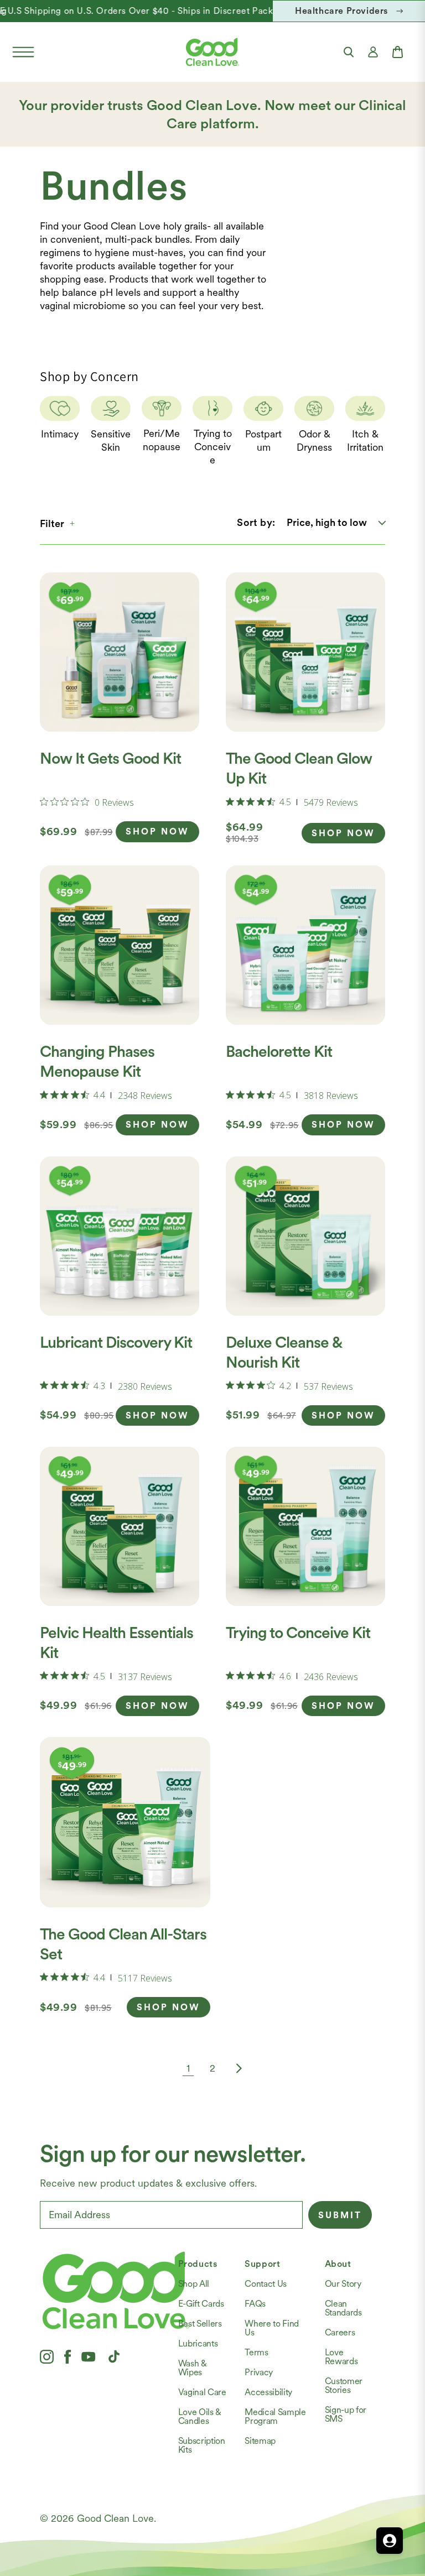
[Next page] (237, 2068)
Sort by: (256, 522)
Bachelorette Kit (279, 1051)
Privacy (259, 2372)
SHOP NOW (157, 831)
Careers (340, 2332)
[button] (23, 52)
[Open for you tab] (390, 2541)
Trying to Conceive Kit (298, 1633)
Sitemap (260, 2441)
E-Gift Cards (201, 2304)
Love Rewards (341, 2357)
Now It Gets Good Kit (110, 758)
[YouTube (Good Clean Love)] (89, 2356)
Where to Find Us (272, 2328)
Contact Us (266, 2284)
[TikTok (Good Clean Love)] (114, 2356)
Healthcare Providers (341, 11)
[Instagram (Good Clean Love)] (47, 2356)
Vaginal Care (202, 2392)
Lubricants (198, 2343)
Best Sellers (200, 2324)
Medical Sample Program (275, 2416)
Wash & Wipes (193, 2368)
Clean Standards (343, 2308)
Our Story (343, 2284)
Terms (256, 2352)
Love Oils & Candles (200, 2416)
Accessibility (268, 2392)
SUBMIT (340, 2215)
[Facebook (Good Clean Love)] (68, 2356)
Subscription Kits (202, 2445)
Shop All (194, 2284)
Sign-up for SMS (346, 2414)
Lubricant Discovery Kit (116, 1342)
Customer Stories (344, 2385)
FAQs (255, 2304)
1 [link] (188, 2068)
